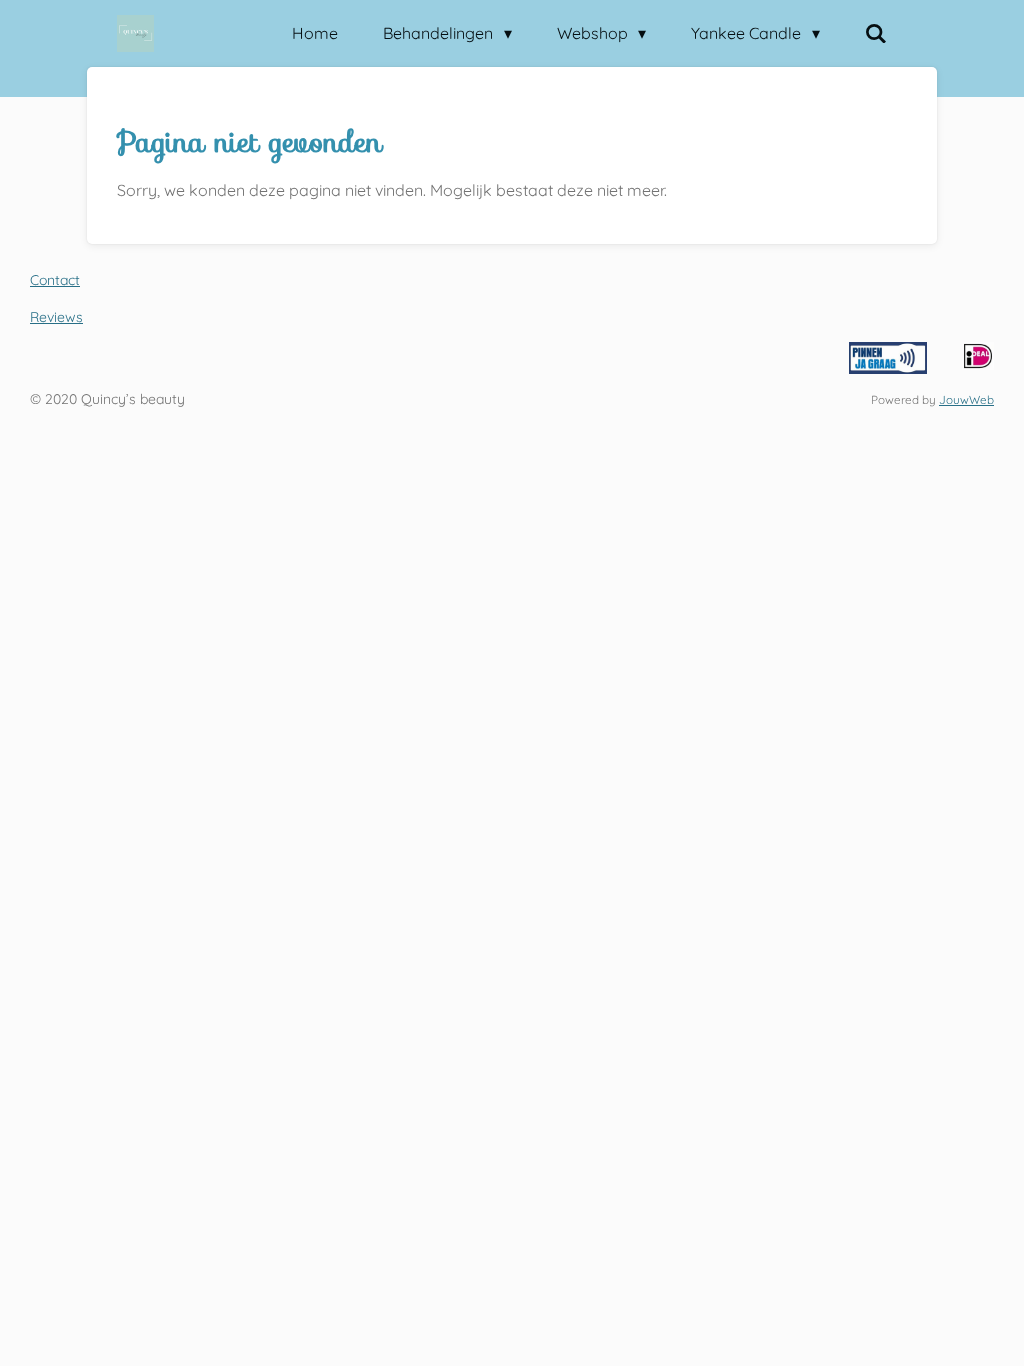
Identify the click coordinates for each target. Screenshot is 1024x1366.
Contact (55, 280)
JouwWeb (966, 399)
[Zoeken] (876, 33)
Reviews (56, 317)
